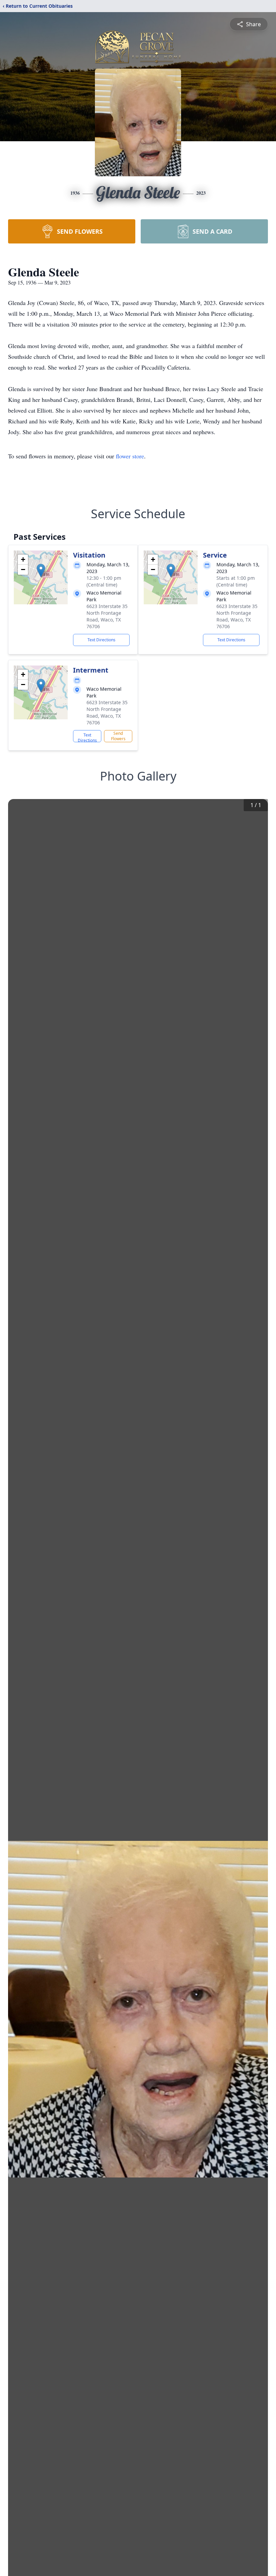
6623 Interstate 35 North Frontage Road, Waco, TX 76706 (107, 616)
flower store (130, 456)
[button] (41, 571)
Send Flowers (118, 736)
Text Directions (101, 640)
